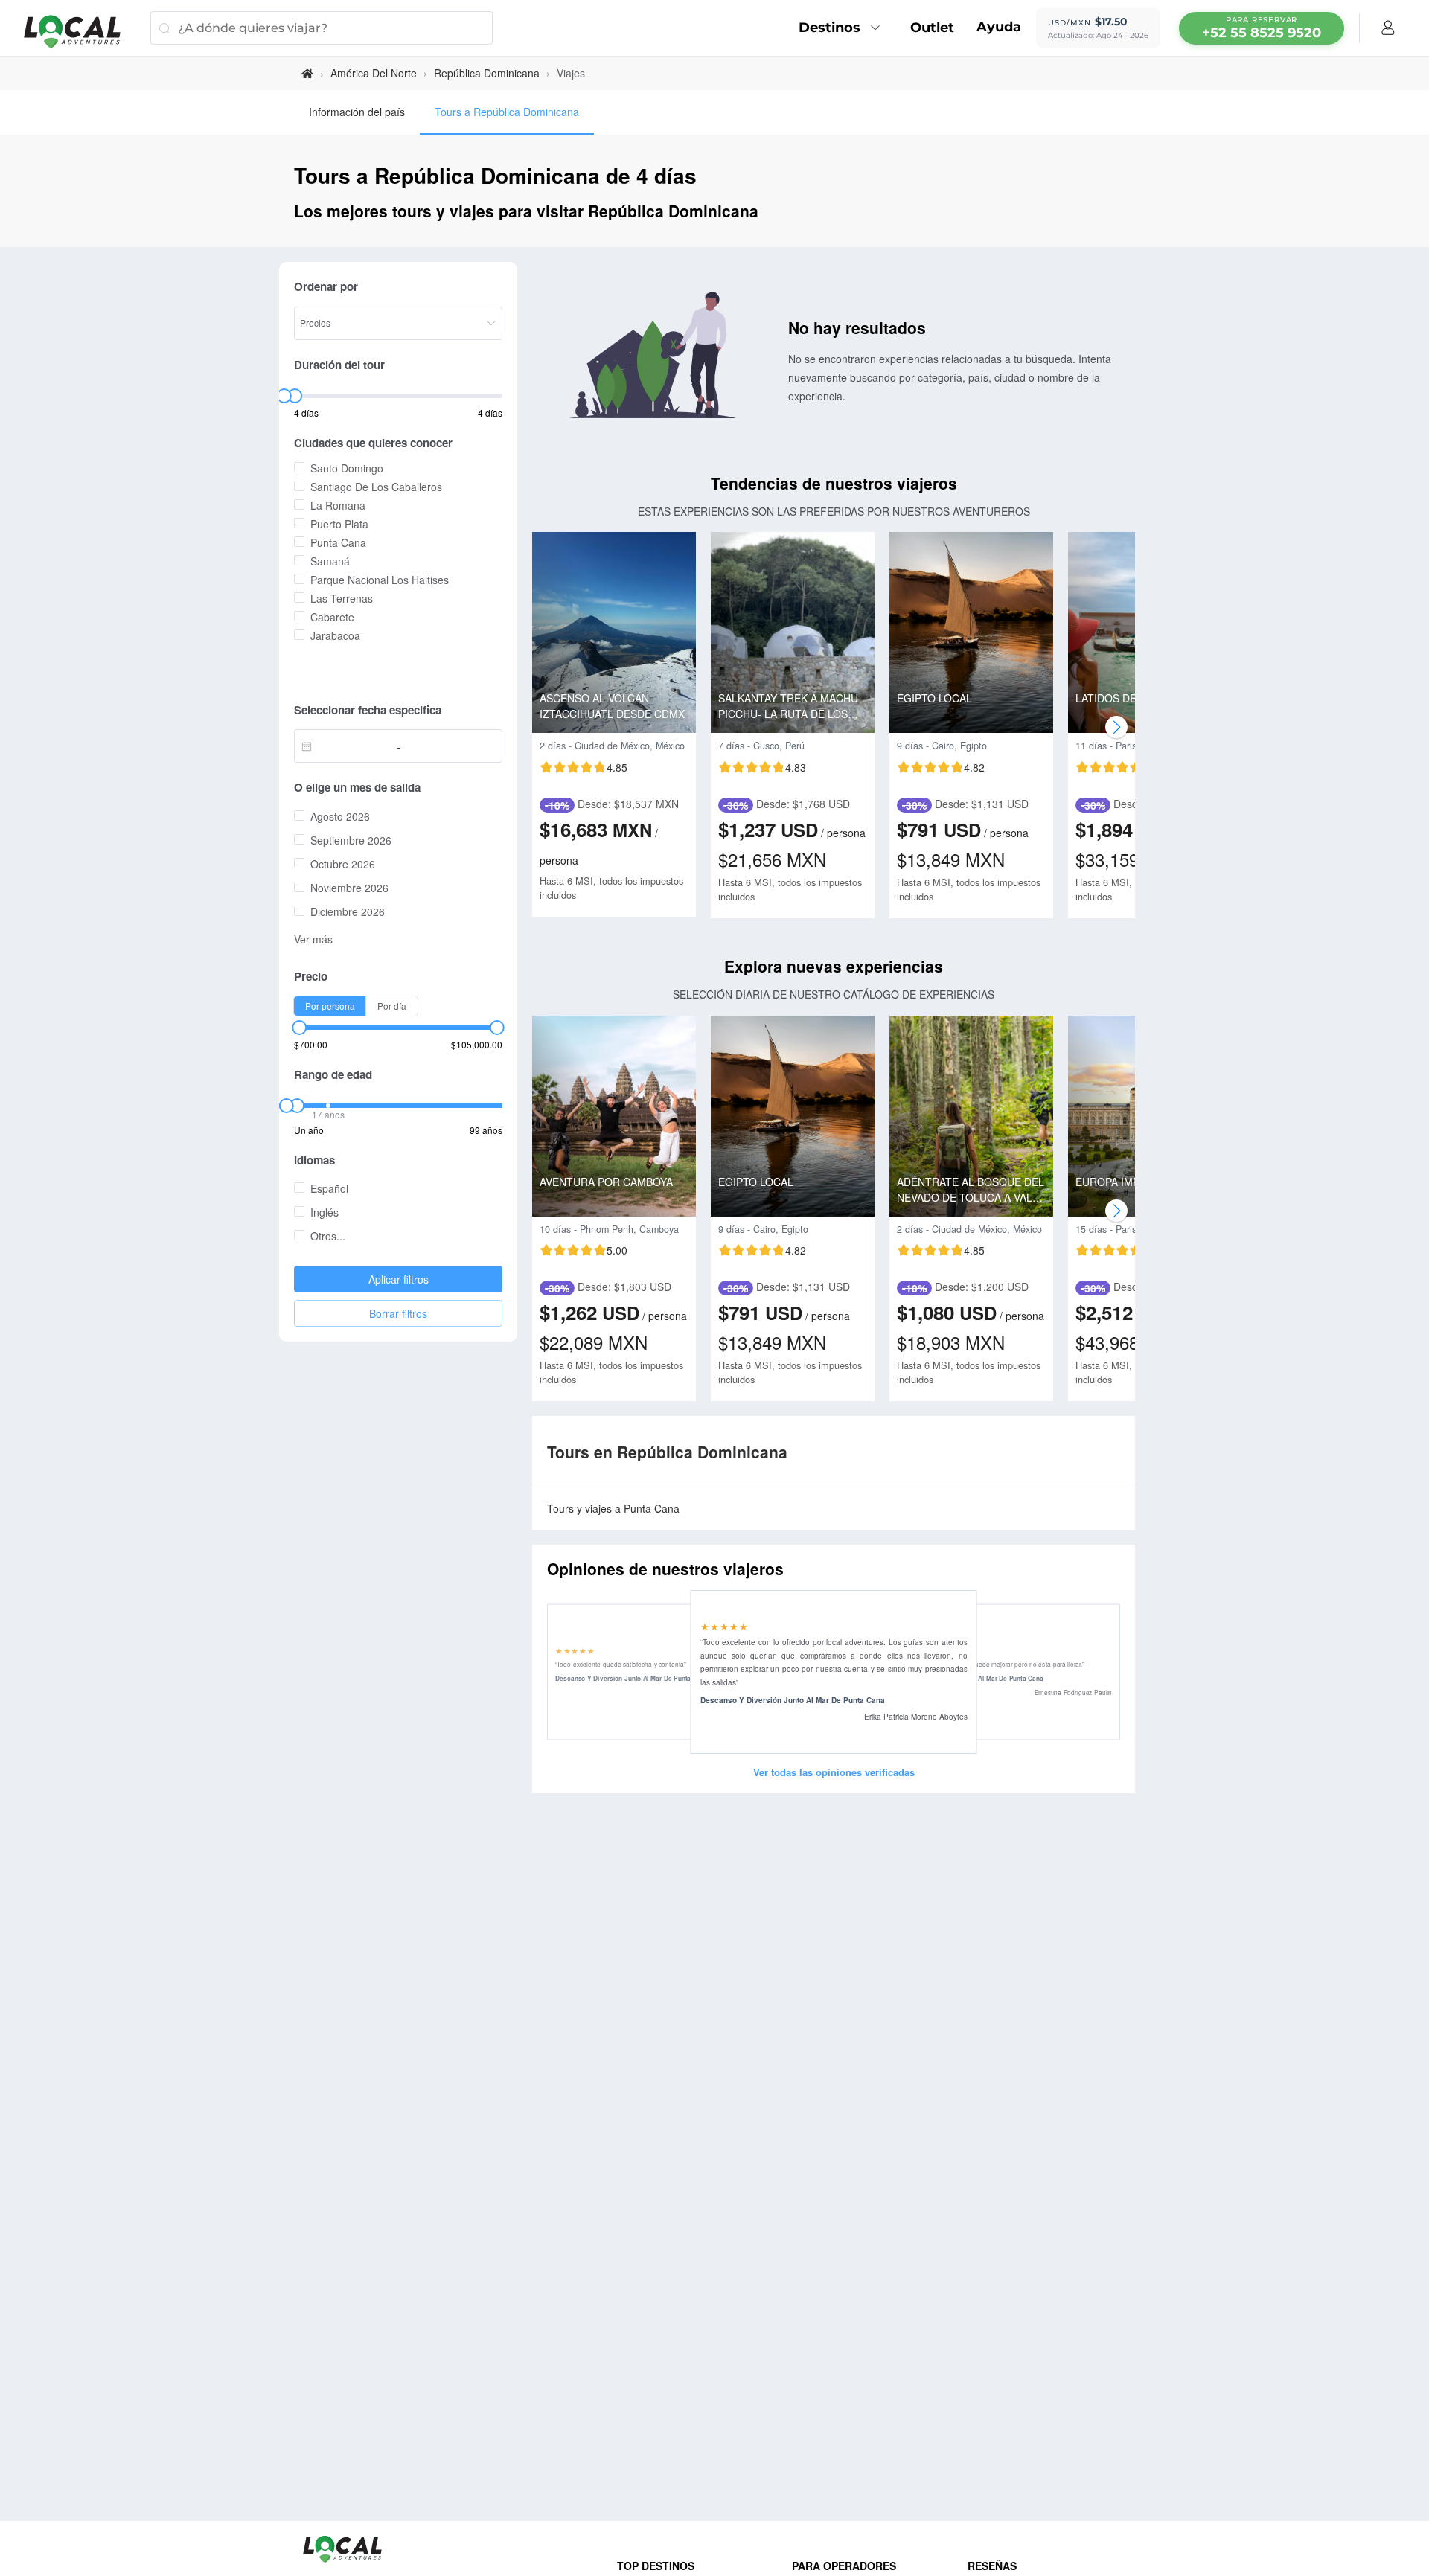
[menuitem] (843, 28)
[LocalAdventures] (80, 32)
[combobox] (349, 746)
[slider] (284, 396)
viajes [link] (571, 73)
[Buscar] (164, 28)
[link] (307, 73)
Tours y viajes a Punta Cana (613, 1508)
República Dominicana (487, 73)
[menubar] (1262, 28)
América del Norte (374, 73)
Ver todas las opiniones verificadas (834, 1772)
